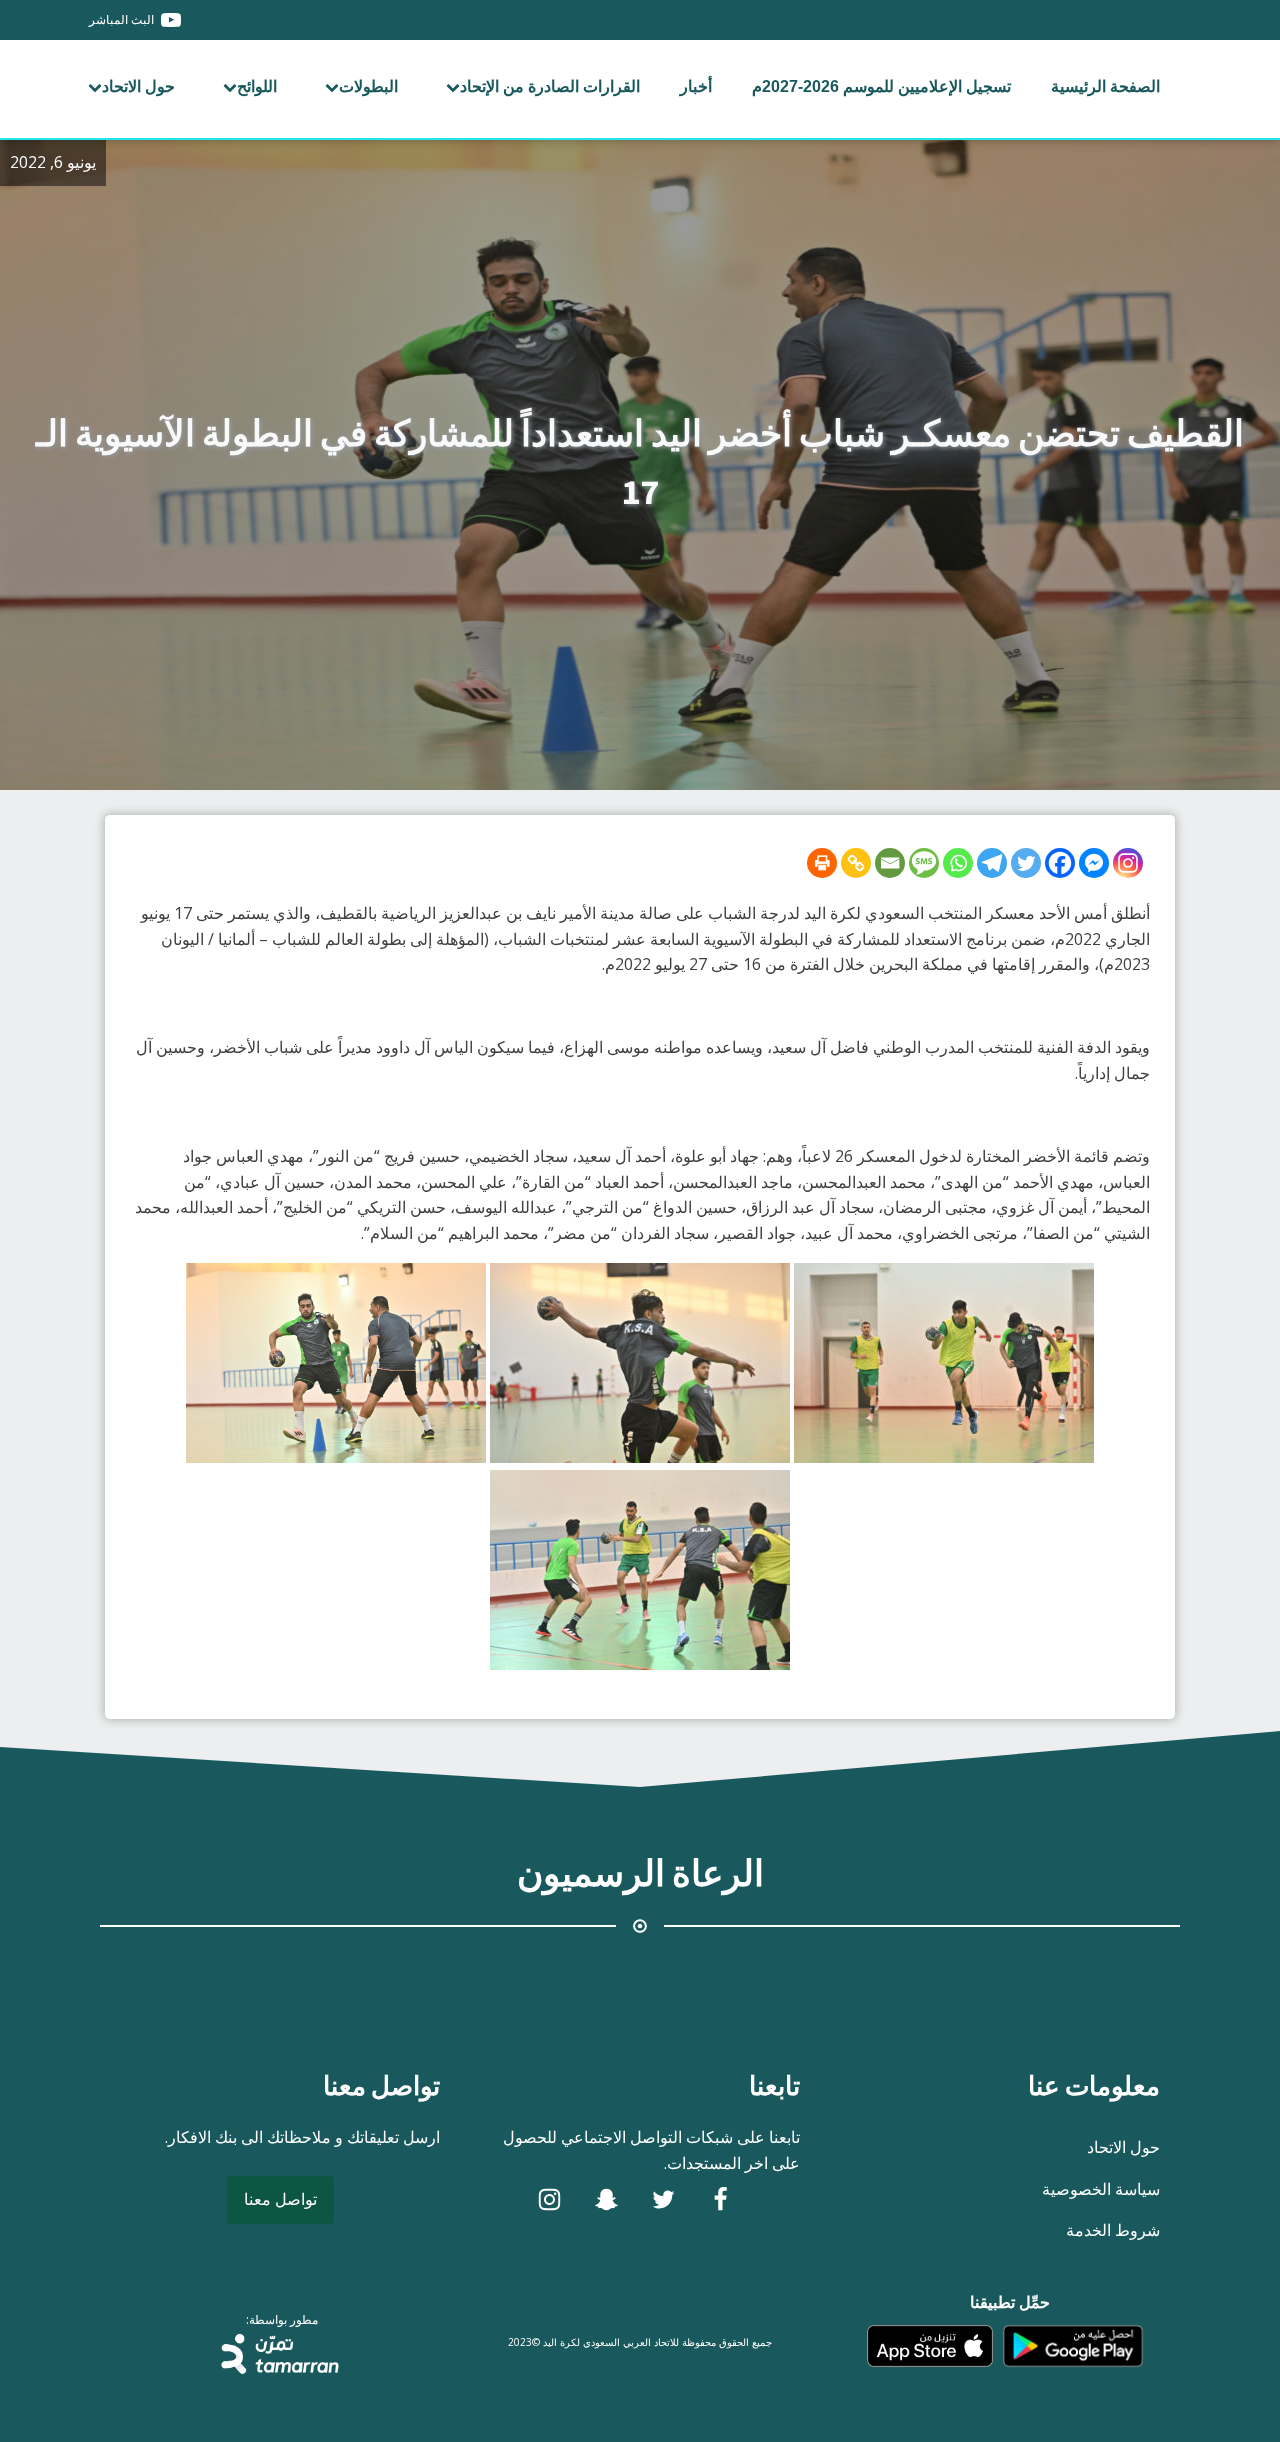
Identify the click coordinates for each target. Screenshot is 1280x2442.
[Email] (890, 863)
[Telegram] (992, 863)
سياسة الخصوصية (1101, 2189)
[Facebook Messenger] (1094, 863)
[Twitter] (1026, 863)
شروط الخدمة (1113, 2230)
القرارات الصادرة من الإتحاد (550, 86)
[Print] (822, 863)
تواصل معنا (280, 2199)
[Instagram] (1128, 863)
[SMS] (924, 863)
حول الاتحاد (138, 86)
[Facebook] (1060, 863)
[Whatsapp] (958, 863)
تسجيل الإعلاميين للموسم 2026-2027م (881, 86)
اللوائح (257, 86)
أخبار (696, 86)
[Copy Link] (856, 863)
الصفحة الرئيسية (1105, 86)
